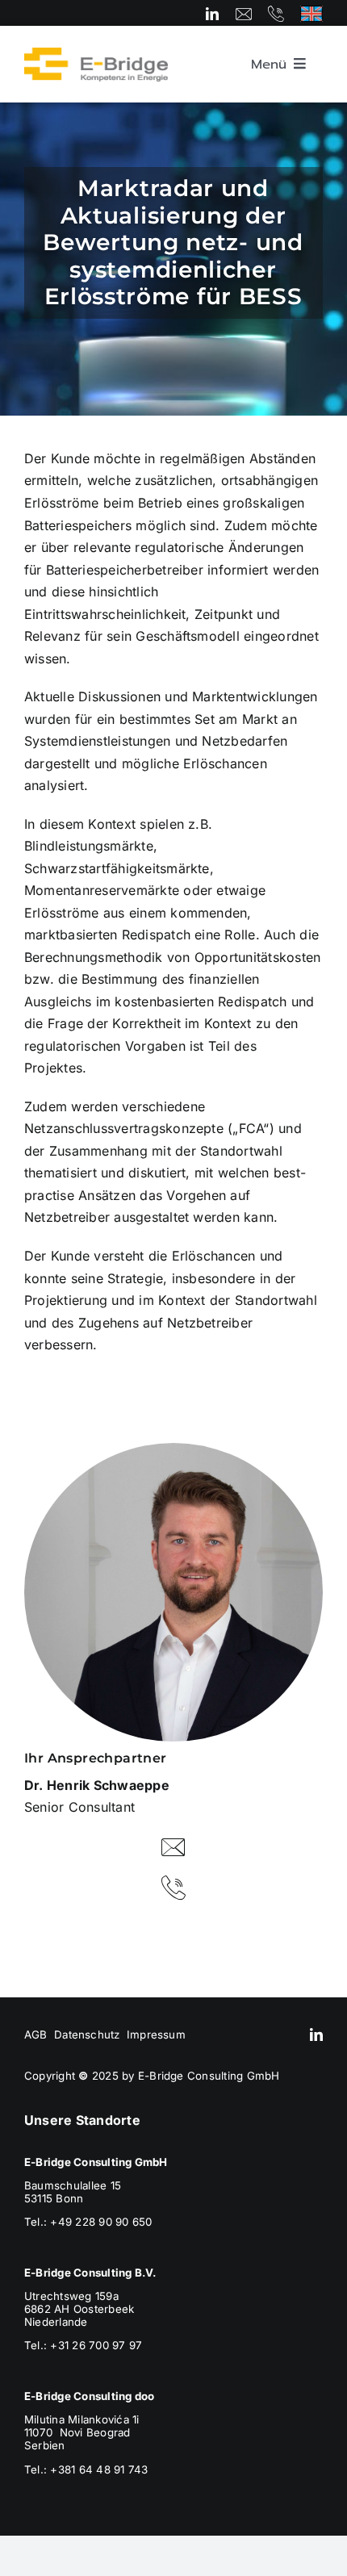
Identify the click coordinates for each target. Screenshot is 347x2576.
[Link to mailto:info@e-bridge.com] (244, 14)
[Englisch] (311, 12)
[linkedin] (212, 14)
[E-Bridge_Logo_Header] (96, 53)
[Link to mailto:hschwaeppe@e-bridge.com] (173, 1847)
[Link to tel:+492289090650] (276, 14)
